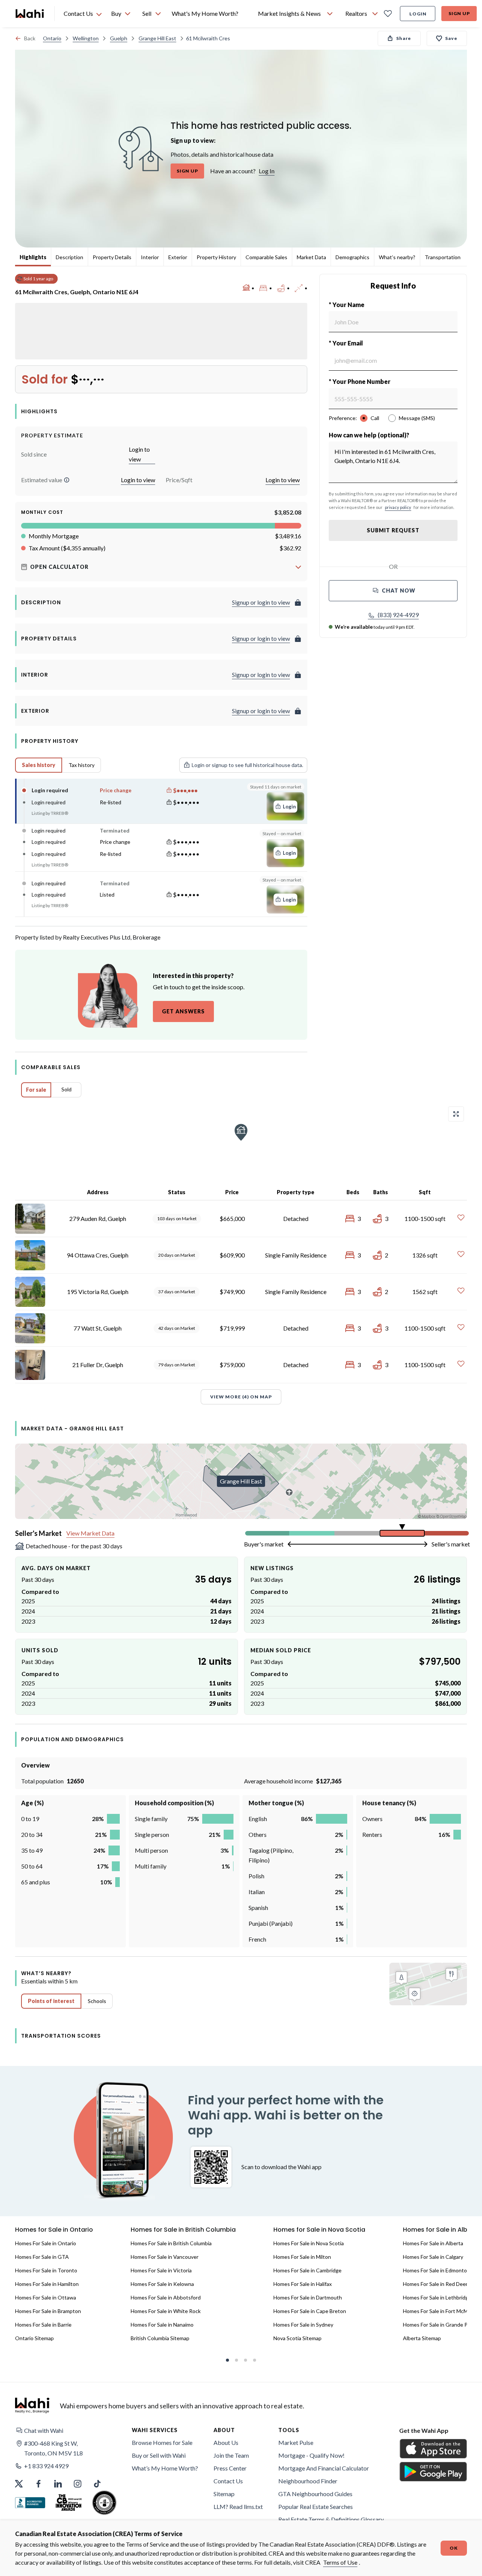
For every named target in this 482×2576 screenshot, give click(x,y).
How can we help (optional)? (369, 435)
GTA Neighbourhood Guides (315, 2494)
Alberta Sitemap (422, 2338)
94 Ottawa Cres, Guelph (98, 1255)
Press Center (230, 2468)
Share (404, 38)
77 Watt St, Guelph (98, 1328)
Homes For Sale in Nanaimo (162, 2325)
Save (451, 38)
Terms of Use (340, 2562)
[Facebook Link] (38, 2484)
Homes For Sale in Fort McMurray (442, 2311)
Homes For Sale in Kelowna (162, 2284)
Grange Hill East (157, 38)
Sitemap (224, 2494)
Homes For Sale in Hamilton (47, 2284)
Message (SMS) (417, 418)
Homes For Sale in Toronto (46, 2270)
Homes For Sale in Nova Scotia (309, 2243)
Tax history (82, 765)
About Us (226, 2442)
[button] (67, 480)
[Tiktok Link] (97, 2484)
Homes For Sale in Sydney (303, 2325)
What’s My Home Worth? (165, 2468)
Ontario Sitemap (34, 2338)
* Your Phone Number (360, 381)
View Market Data (90, 1533)
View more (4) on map (241, 1397)
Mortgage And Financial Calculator (324, 2468)
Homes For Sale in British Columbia (171, 2243)
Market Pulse (296, 2442)
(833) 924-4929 (398, 615)
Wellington (86, 38)
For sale (36, 1090)
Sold (66, 1089)
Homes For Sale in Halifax (303, 2284)
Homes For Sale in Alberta (433, 2243)
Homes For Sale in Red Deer (435, 2284)
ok (454, 2548)
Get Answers (183, 1011)
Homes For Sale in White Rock (166, 2311)
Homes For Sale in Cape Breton (310, 2311)
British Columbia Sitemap (160, 2338)
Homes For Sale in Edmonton (436, 2270)
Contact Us (228, 2481)
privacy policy (398, 507)
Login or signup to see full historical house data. (247, 765)
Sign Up (459, 13)
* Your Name (347, 305)
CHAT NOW (399, 591)
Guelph (119, 38)
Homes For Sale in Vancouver (165, 2257)
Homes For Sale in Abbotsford (166, 2297)
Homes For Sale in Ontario (46, 2243)
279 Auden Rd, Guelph (98, 1218)
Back (30, 38)
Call (375, 418)
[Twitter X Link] (19, 2484)
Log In (267, 171)
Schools (97, 2001)
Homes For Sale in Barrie (43, 2325)
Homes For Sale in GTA (42, 2257)
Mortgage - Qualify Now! (311, 2455)
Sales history (39, 765)
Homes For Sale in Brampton (48, 2311)
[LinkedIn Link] (58, 2484)
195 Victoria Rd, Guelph (98, 1292)
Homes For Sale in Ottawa (46, 2297)
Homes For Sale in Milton (302, 2257)
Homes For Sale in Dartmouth (308, 2297)
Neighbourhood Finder (308, 2481)
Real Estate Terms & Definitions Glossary (331, 2519)
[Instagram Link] (78, 2484)
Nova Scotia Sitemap (297, 2338)
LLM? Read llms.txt (238, 2506)
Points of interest (51, 2001)
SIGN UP (187, 171)
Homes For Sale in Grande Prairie (441, 2325)
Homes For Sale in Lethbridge (437, 2297)
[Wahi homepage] (30, 14)
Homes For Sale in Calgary (433, 2257)
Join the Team (231, 2455)
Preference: (343, 418)
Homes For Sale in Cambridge (307, 2270)
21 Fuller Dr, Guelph (98, 1365)
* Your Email (346, 343)
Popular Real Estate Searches (316, 2506)
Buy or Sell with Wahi (159, 2455)
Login (418, 14)
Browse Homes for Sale (162, 2442)
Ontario (52, 38)
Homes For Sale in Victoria (161, 2270)
